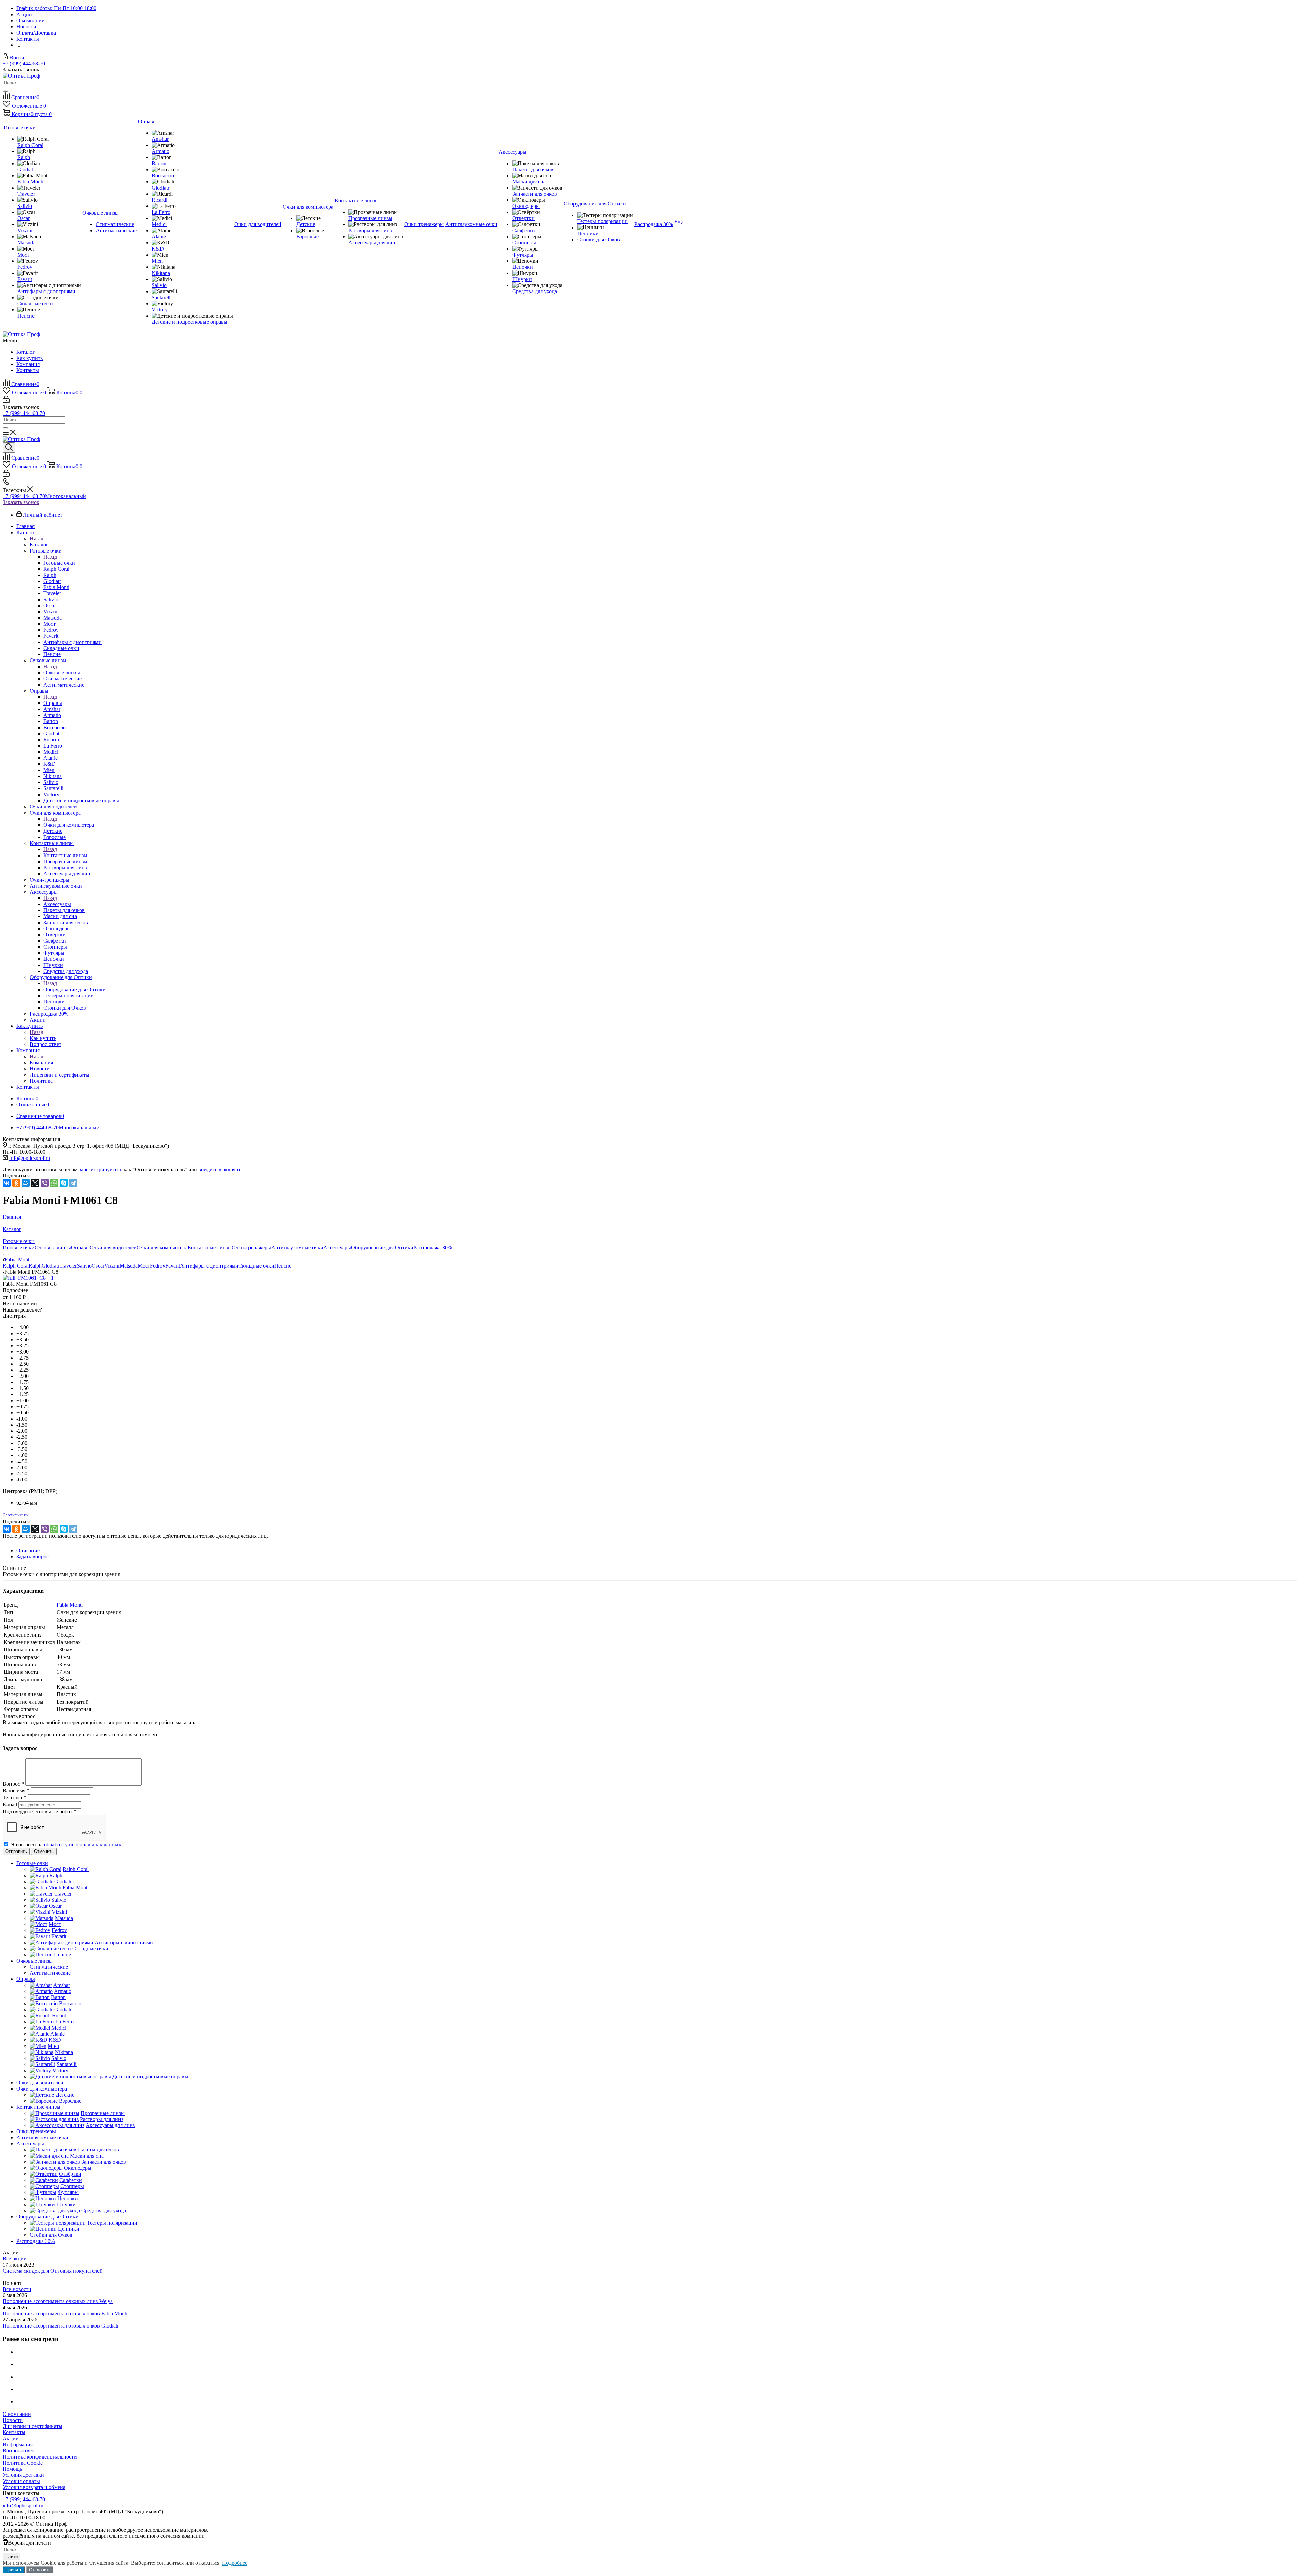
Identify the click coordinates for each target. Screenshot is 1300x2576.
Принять (14, 2570)
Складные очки (256, 1266)
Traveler (68, 1266)
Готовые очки (59, 563)
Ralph (35, 1266)
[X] (35, 1183)
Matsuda (129, 1266)
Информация (18, 2444)
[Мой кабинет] (6, 401)
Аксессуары (57, 904)
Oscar (98, 1266)
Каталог (26, 352)
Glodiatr (50, 1266)
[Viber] (45, 1183)
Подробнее (235, 2563)
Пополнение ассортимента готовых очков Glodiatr (61, 2326)
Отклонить (40, 2570)
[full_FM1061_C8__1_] (30, 1278)
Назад (37, 538)
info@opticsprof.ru (30, 1158)
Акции (11, 2438)
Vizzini (112, 1266)
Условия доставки (23, 2475)
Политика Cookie (23, 2463)
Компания (28, 364)
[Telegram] (73, 1183)
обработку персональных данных (83, 1845)
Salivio (84, 1266)
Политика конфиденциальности (40, 2457)
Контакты (28, 370)
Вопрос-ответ (18, 2451)
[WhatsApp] (54, 1183)
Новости (13, 2420)
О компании (17, 2414)
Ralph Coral (16, 1266)
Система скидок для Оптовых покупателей (53, 2271)
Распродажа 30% (433, 1247)
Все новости (17, 2289)
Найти (12, 2557)
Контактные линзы (65, 855)
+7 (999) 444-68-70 (24, 63)
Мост (144, 1266)
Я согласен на (66, 1845)
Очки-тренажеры (251, 1247)
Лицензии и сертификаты (32, 2426)
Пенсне (283, 1266)
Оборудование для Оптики (74, 989)
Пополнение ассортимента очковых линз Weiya (58, 2301)
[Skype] (64, 1183)
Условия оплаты (21, 2481)
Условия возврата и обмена (34, 2487)
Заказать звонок (21, 502)
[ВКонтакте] (7, 1183)
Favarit (173, 1266)
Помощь (12, 2469)
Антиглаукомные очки (297, 1247)
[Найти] (5, 91)
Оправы (53, 703)
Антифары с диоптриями (209, 1266)
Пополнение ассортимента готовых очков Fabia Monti (65, 2313)
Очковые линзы (62, 673)
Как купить (29, 358)
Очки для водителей (113, 1247)
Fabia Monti (70, 1605)
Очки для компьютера (69, 825)
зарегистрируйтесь (101, 1170)
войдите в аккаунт (219, 1170)
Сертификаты (16, 1515)
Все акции (15, 2259)
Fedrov (158, 1266)
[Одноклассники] (16, 1183)
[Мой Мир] (26, 1183)
